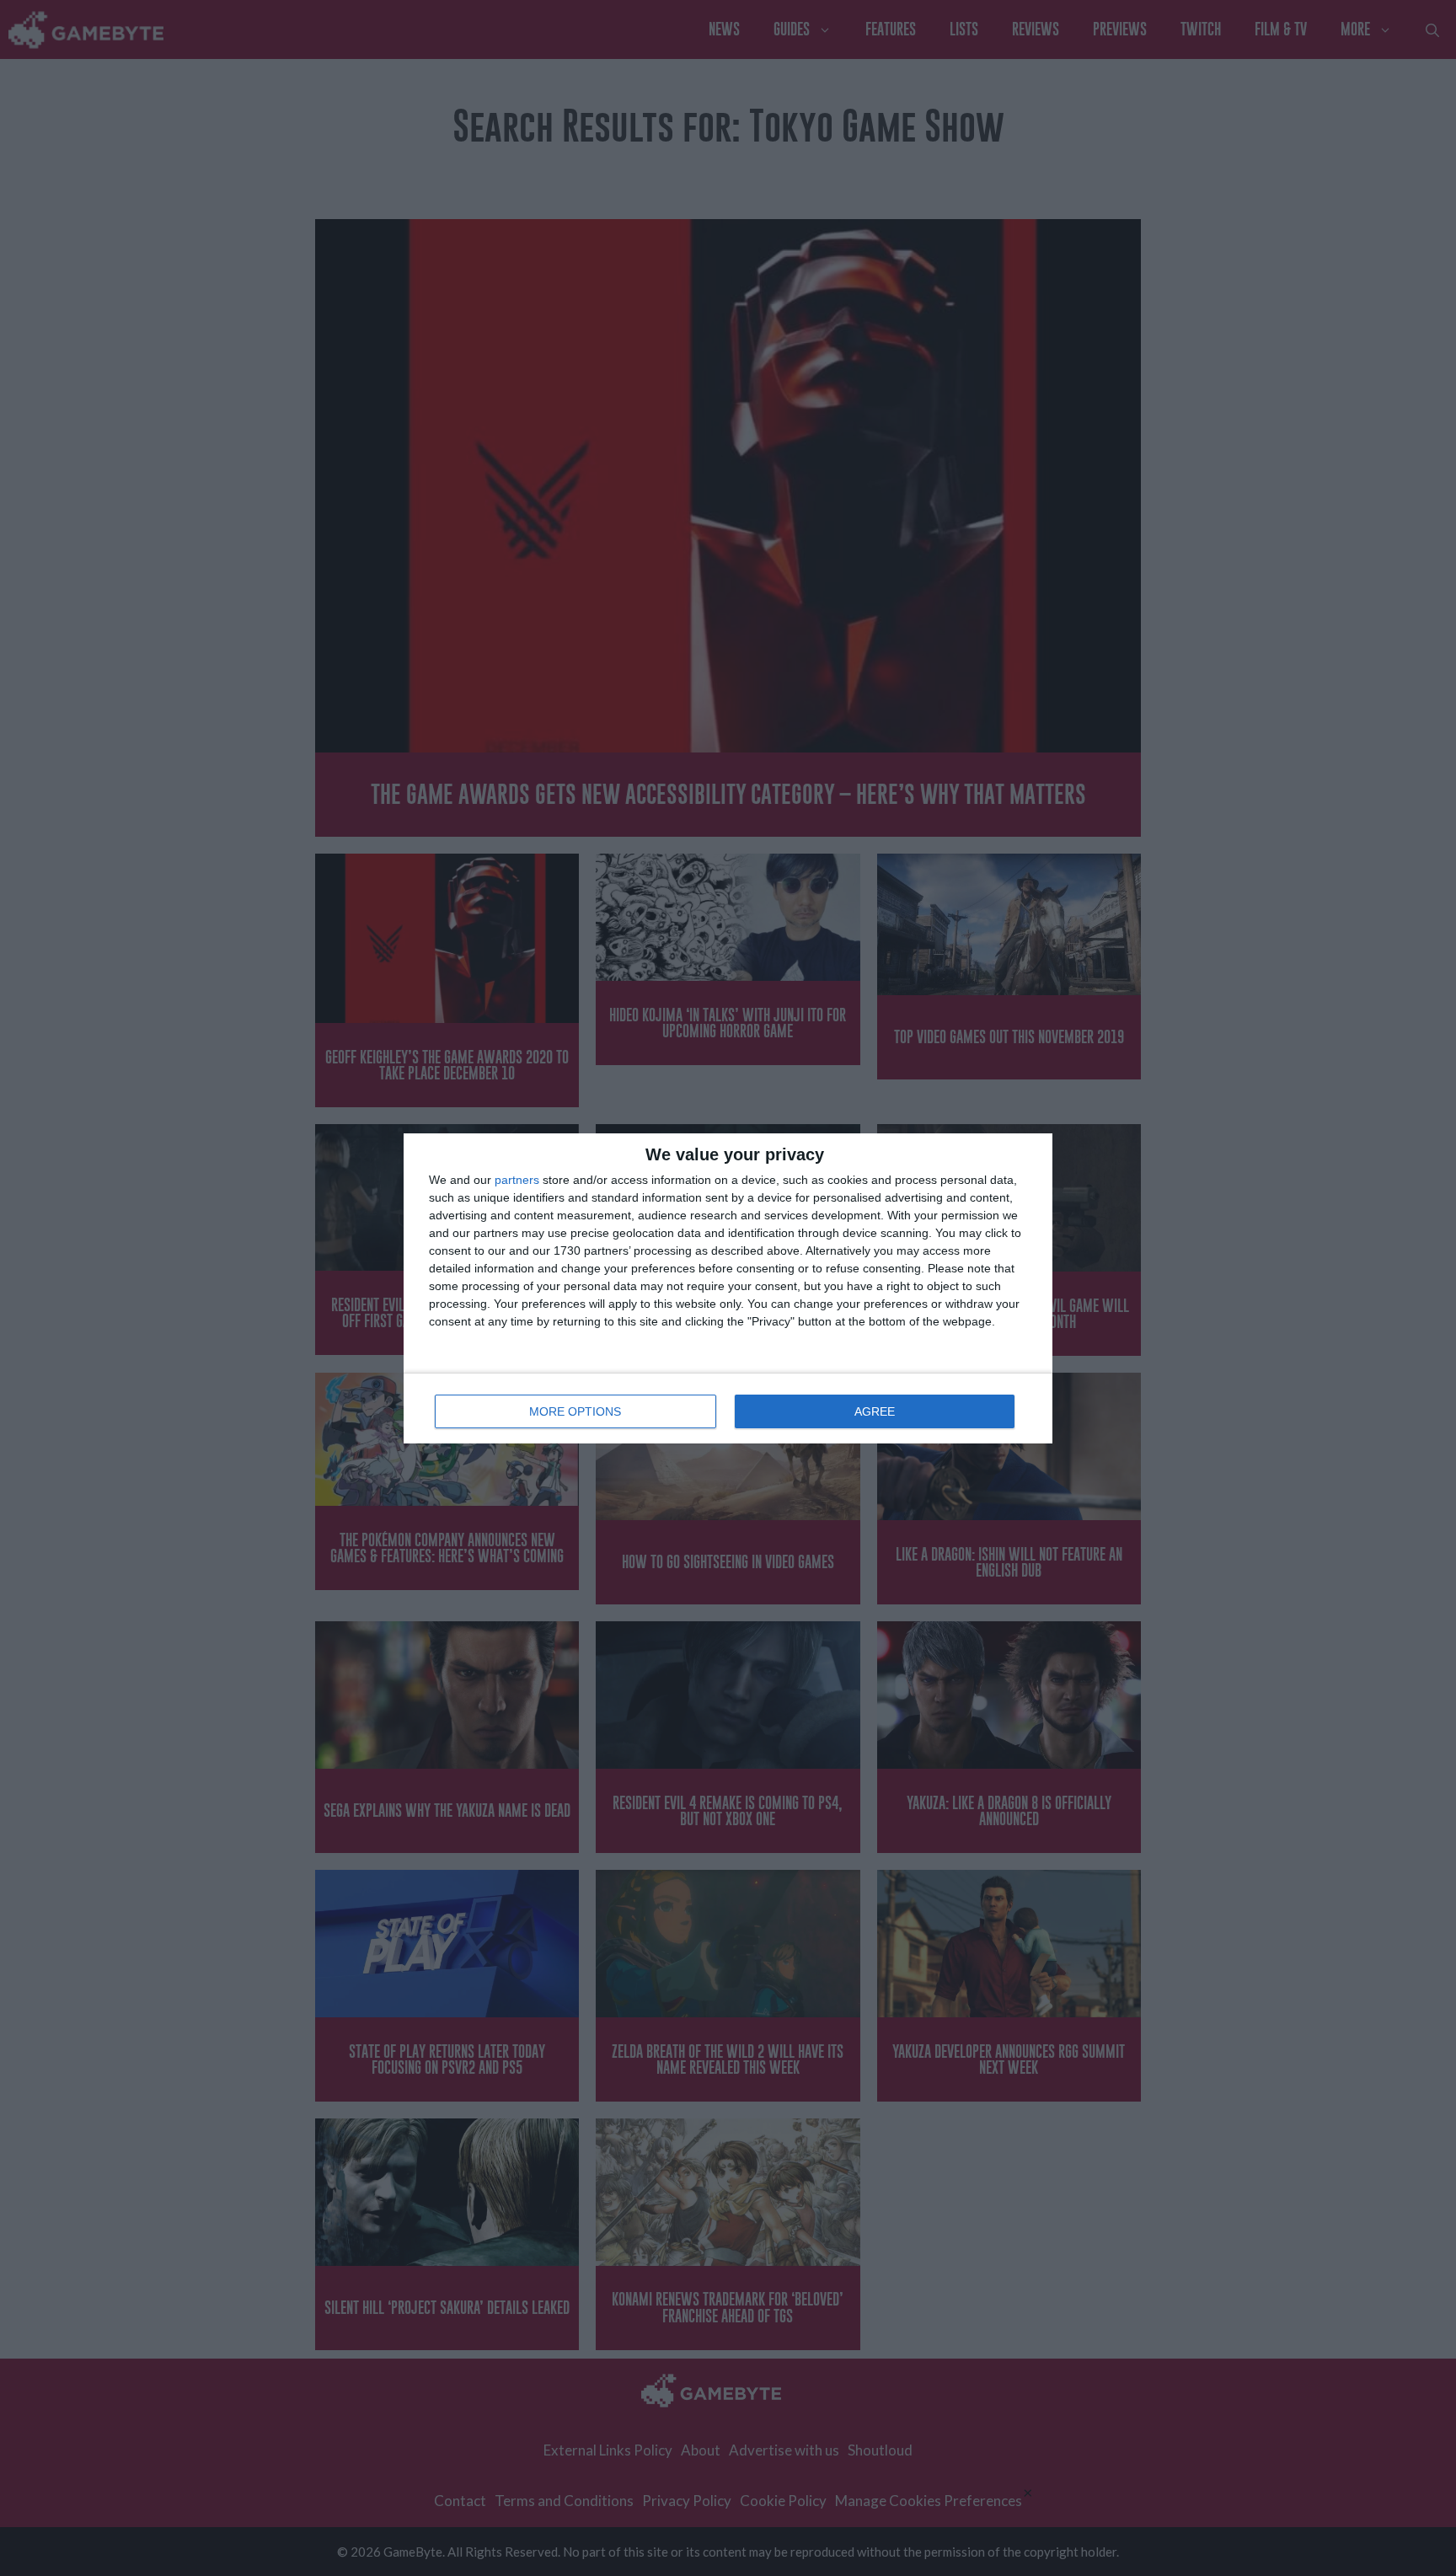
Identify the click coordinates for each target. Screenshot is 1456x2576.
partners (517, 1180)
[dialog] (728, 1288)
